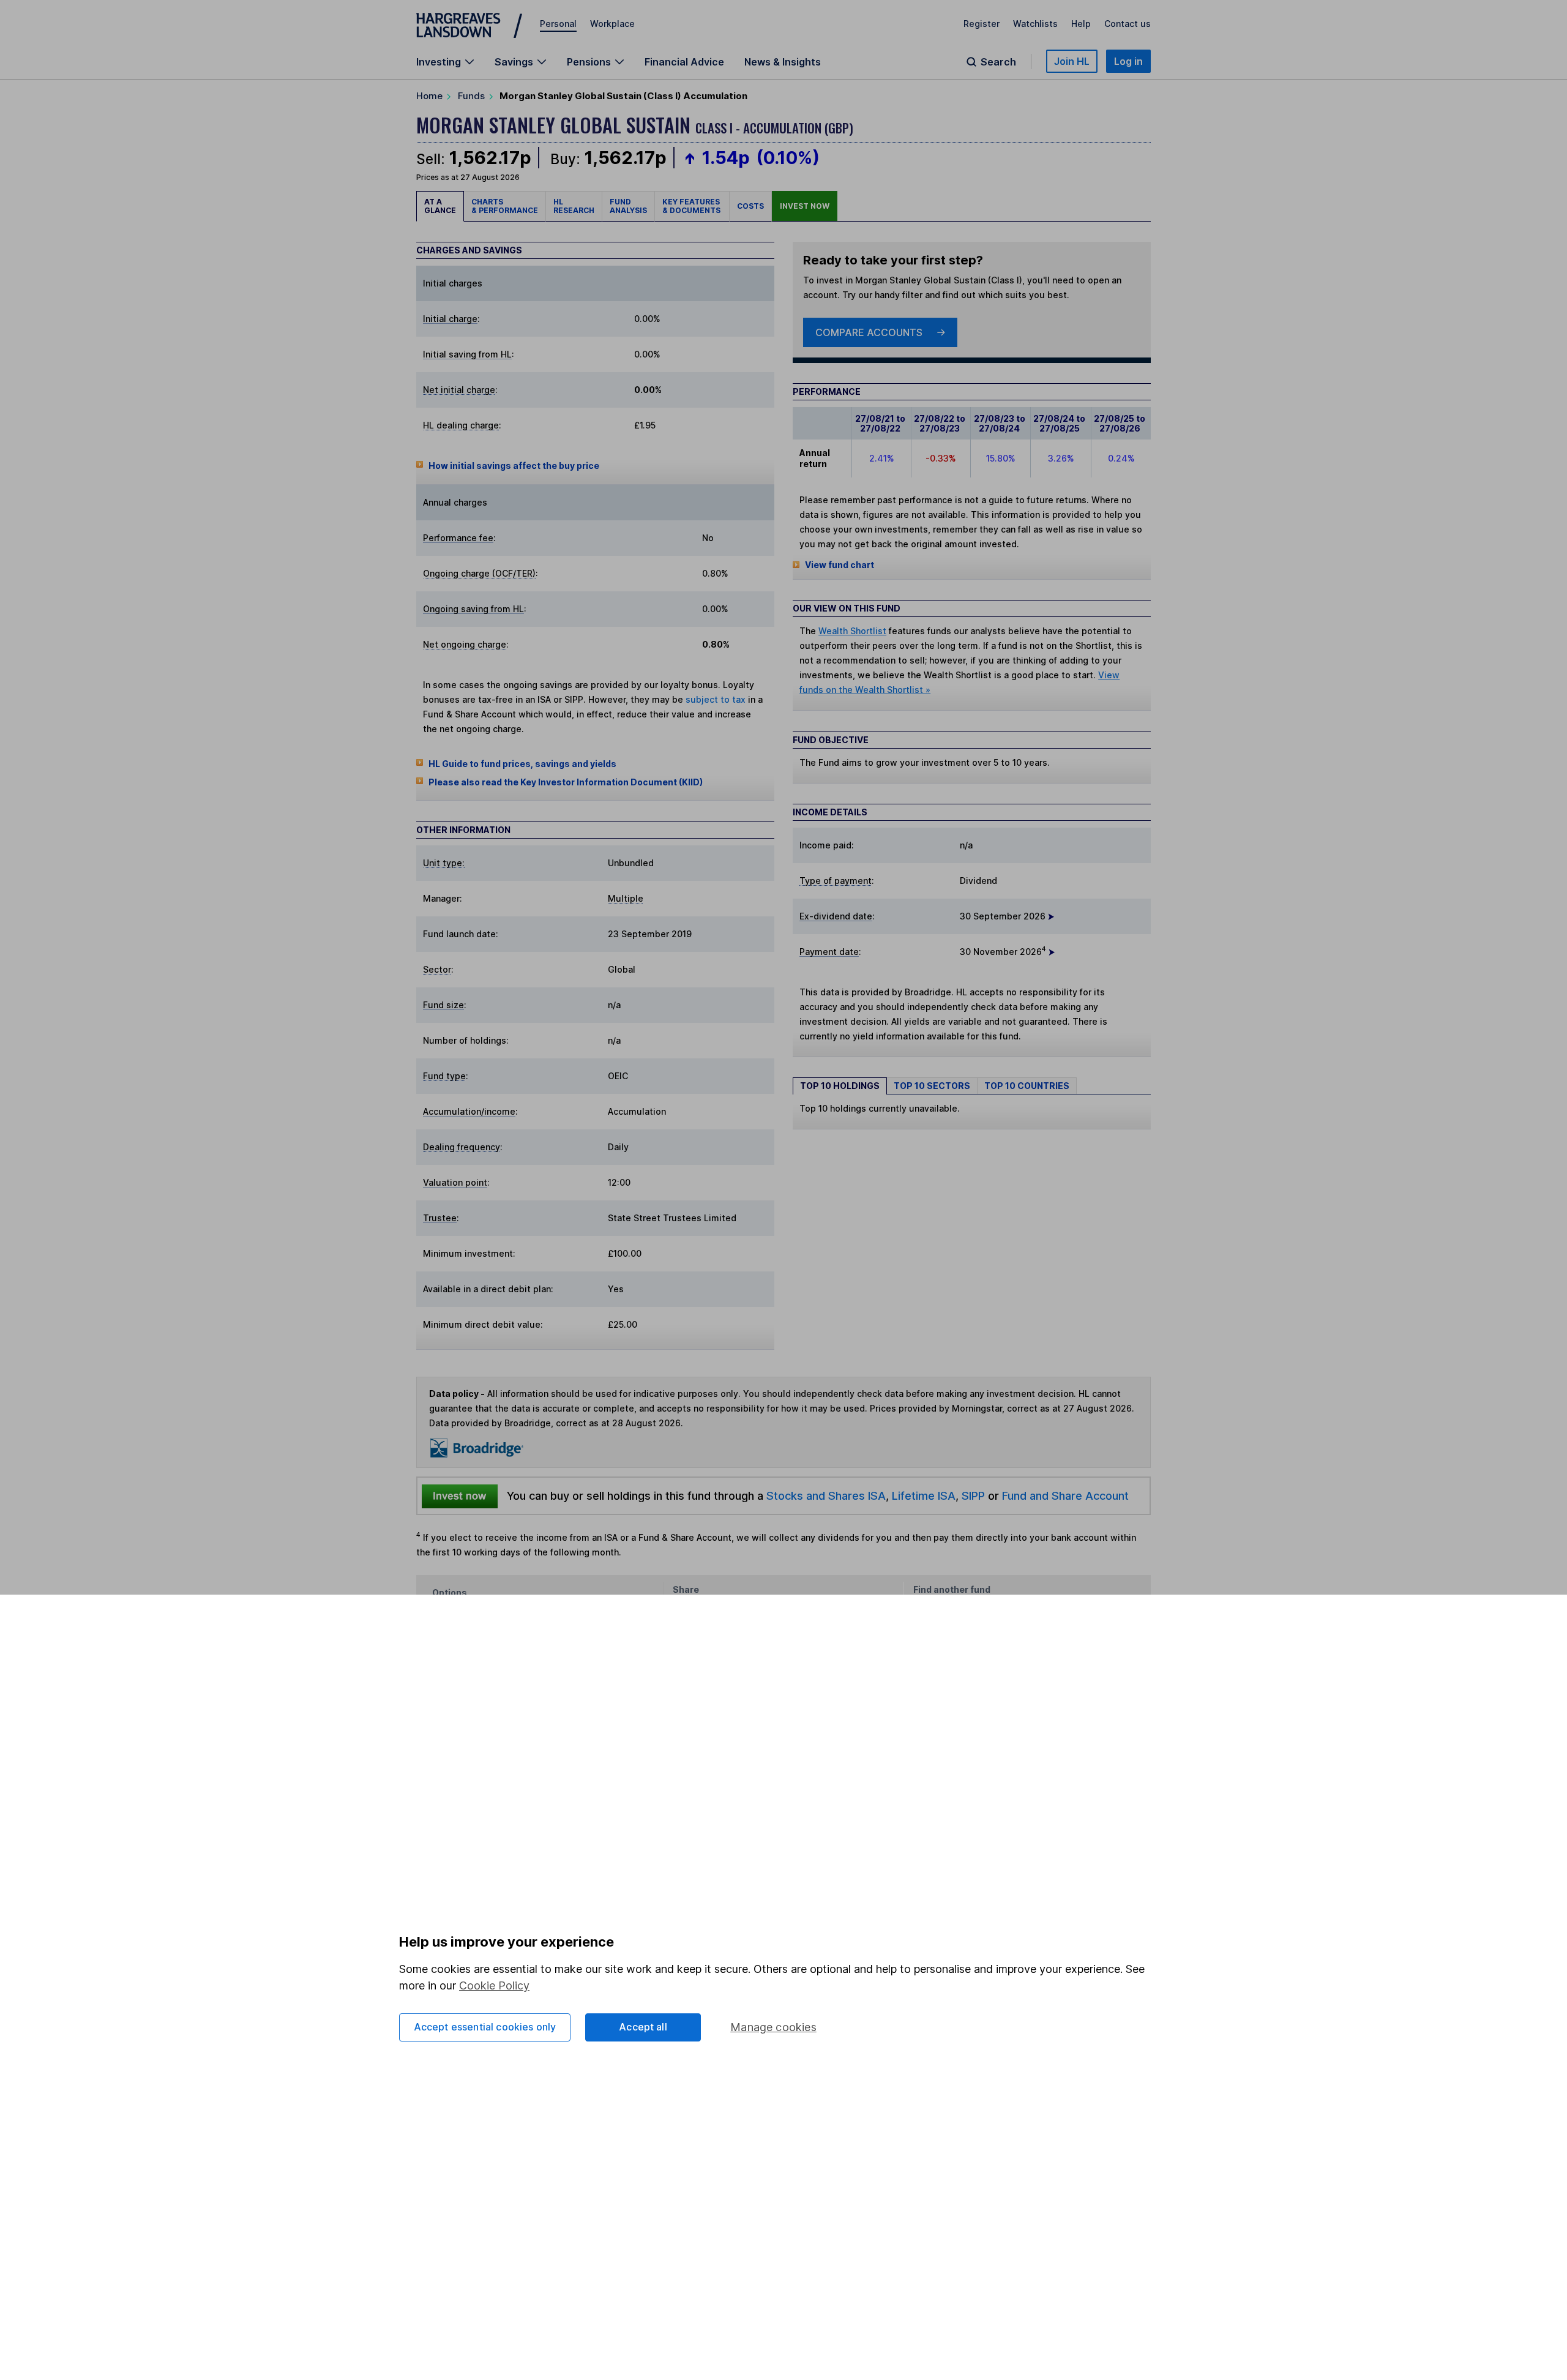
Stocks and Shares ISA (826, 1495)
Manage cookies (773, 2027)
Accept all (643, 2027)
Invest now (805, 206)
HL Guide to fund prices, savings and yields (522, 764)
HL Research (574, 206)
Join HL (1072, 61)
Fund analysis (628, 206)
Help (1081, 24)
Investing (439, 62)
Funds (471, 96)
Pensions (589, 62)
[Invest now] (460, 1496)
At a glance (440, 206)
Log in (1128, 61)
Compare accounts (869, 332)
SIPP (973, 1495)
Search (998, 62)
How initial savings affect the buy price (514, 466)
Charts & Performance (505, 206)
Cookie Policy (494, 1985)
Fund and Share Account (1065, 1495)
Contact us (1128, 24)
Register (982, 24)
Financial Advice (684, 62)
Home (429, 96)
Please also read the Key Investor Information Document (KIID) (566, 782)
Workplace (612, 24)
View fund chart (840, 565)
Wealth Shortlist (852, 631)
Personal (558, 24)
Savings (514, 62)
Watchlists (1035, 24)
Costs (750, 206)
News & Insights (783, 62)
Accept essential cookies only (485, 2027)
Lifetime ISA (922, 1495)
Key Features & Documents (692, 206)
